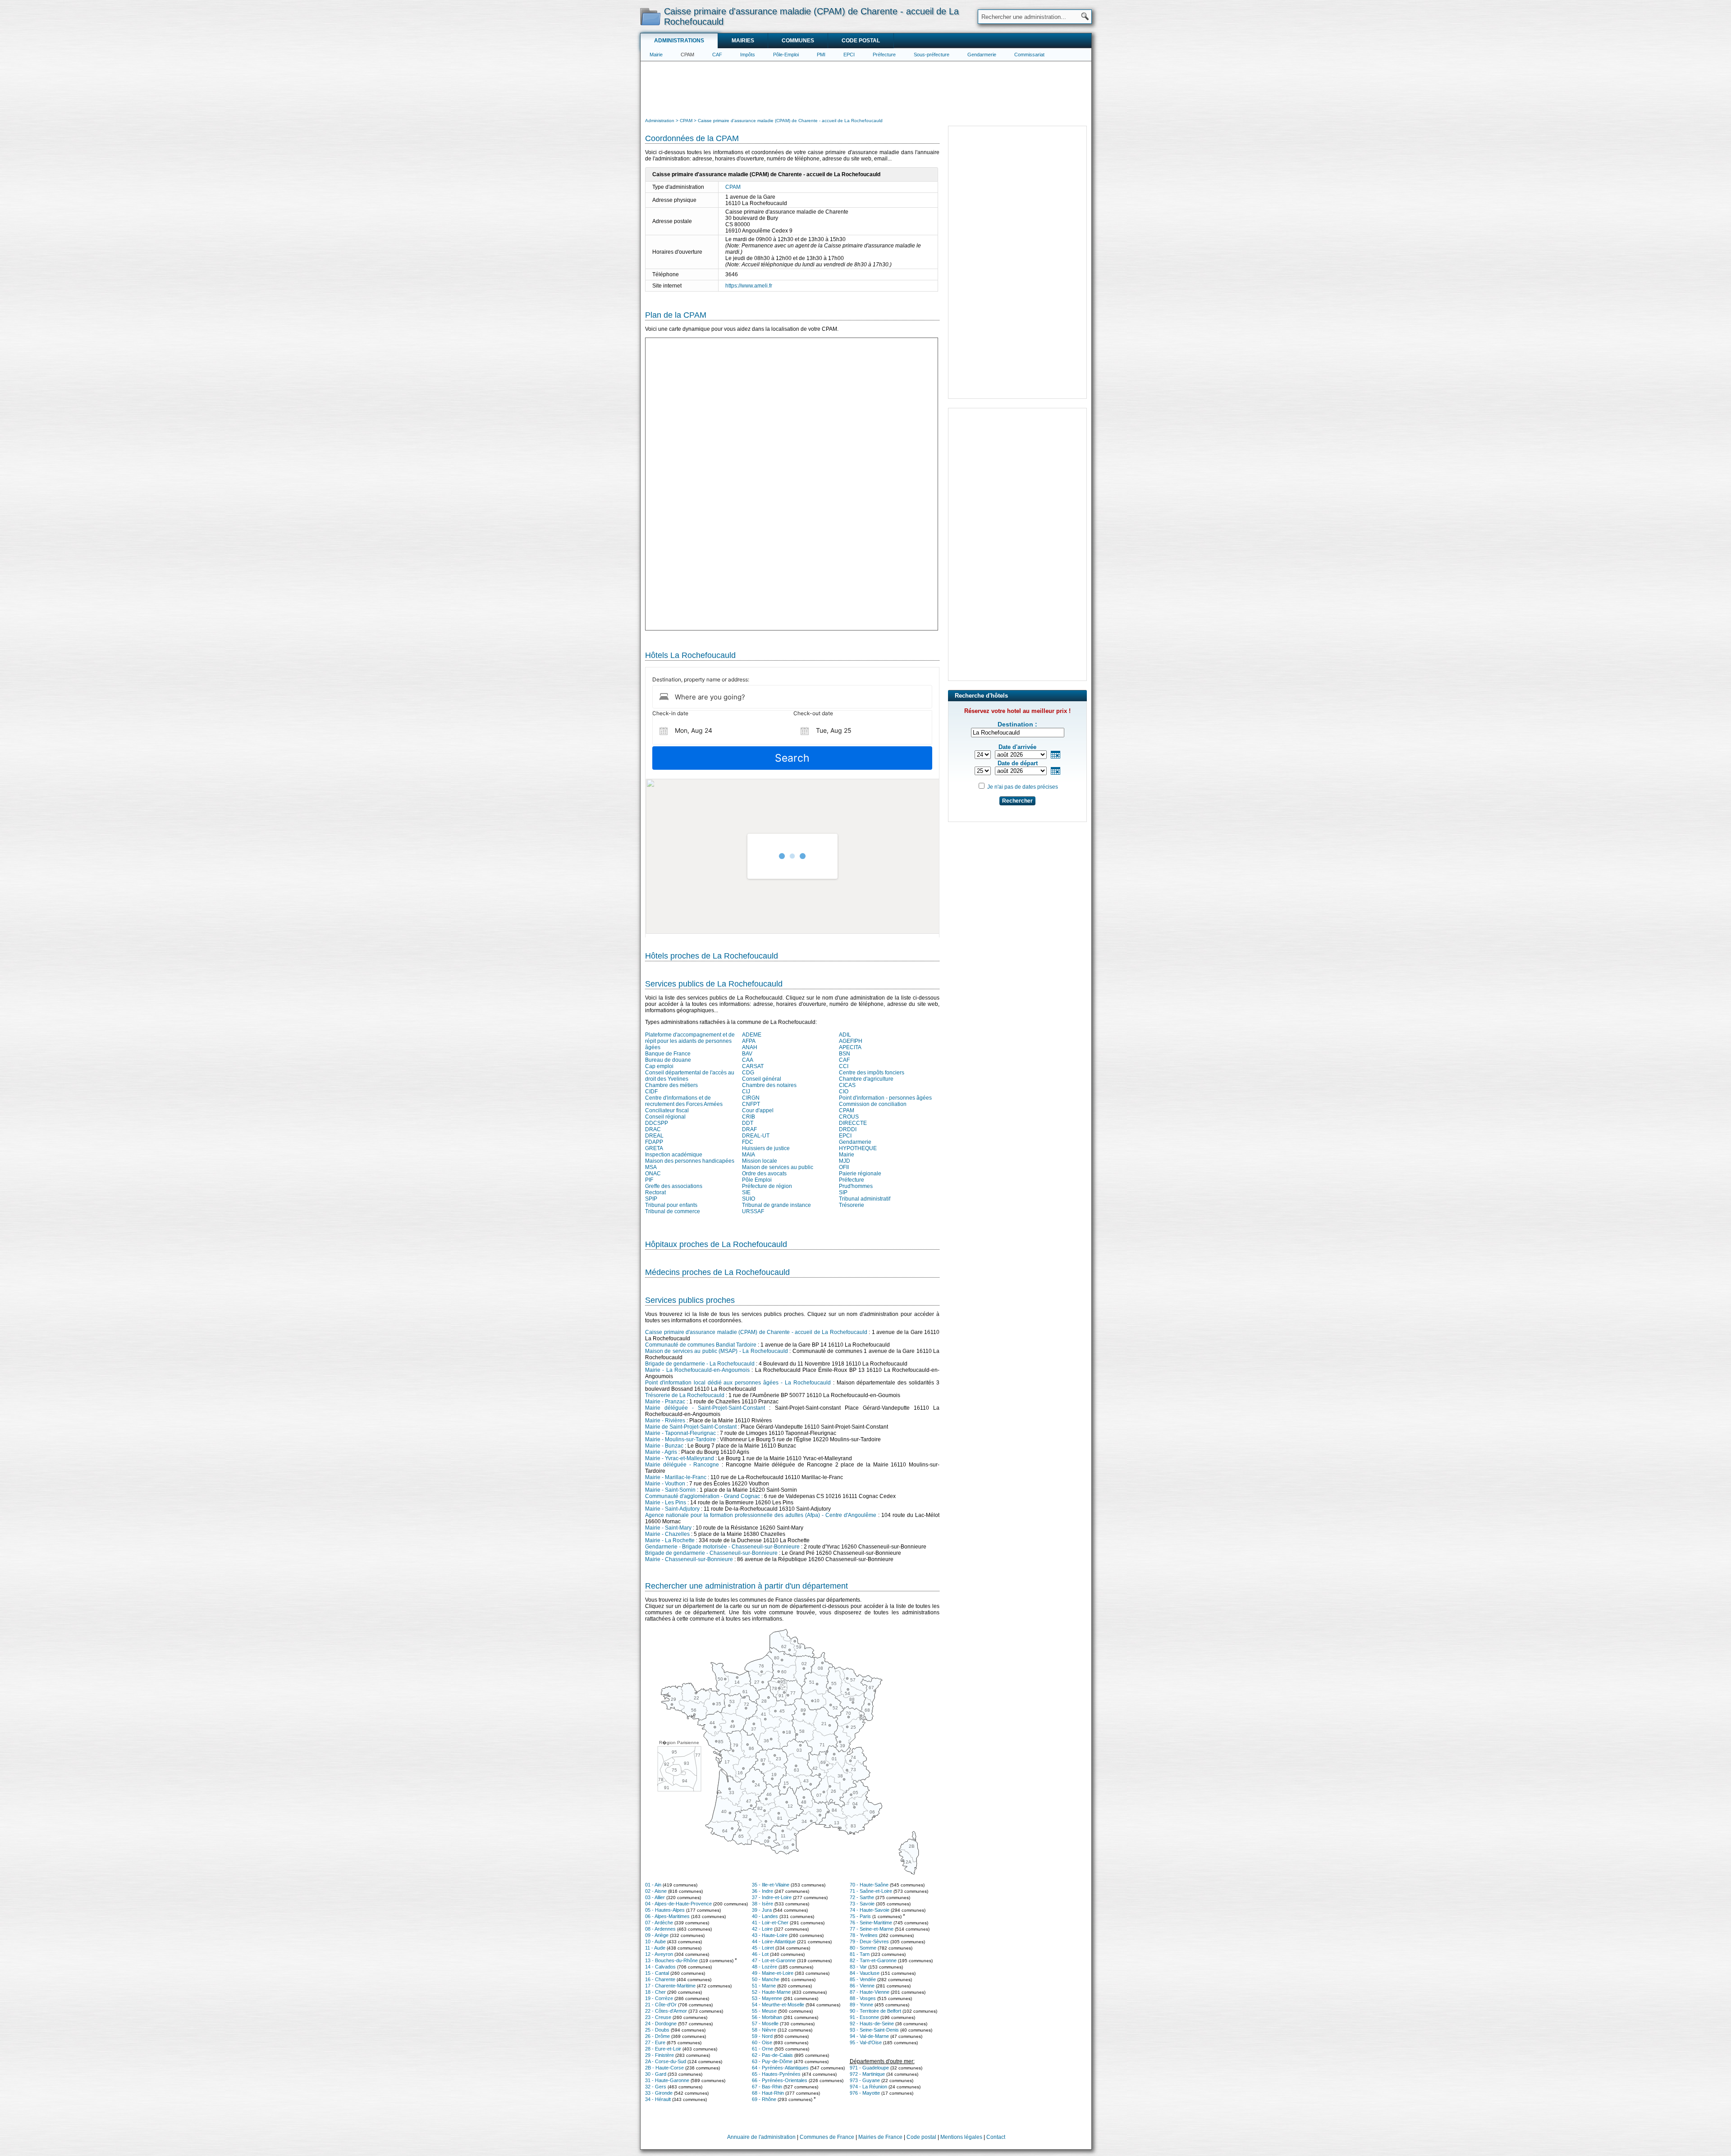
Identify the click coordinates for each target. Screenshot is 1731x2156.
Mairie (656, 55)
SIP (843, 1192)
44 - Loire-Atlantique (774, 1941)
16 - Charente (660, 1979)
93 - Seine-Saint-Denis (874, 2030)
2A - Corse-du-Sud (666, 2061)
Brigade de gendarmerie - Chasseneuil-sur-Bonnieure (711, 1553)
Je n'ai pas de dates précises (1023, 787)
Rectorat (655, 1192)
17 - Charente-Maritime (670, 1986)
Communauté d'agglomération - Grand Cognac (703, 1496)
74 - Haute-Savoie (870, 1910)
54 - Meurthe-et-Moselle (778, 2005)
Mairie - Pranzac (665, 1402)
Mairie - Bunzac (664, 1446)
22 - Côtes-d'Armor (666, 2011)
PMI (821, 55)
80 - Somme (863, 1948)
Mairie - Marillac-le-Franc (676, 1477)
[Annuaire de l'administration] (650, 16)
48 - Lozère (765, 1967)
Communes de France (827, 2137)
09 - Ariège (657, 1935)
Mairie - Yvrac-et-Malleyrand (680, 1458)
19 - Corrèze (659, 1998)
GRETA (654, 1148)
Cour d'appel (758, 1110)
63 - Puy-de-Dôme (772, 2061)
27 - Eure (655, 2042)
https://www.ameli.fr (749, 286)
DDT (748, 1123)
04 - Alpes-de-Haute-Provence (678, 1904)
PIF (649, 1180)
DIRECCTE (853, 1123)
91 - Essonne (864, 2017)
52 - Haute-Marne (771, 1992)
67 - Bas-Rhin (767, 2087)
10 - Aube (655, 1941)
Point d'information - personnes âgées (885, 1098)
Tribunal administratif (865, 1199)
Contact (996, 2137)
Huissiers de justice (766, 1148)
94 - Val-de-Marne (869, 2036)
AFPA (749, 1041)
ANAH (750, 1047)
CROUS (849, 1117)
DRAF (749, 1129)
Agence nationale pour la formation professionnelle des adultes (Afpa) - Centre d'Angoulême (761, 1515)
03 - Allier (655, 1897)
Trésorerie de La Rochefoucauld (685, 1395)
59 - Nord (762, 2036)
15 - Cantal (657, 1973)
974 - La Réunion (868, 2087)
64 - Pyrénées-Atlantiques (780, 2068)
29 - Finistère (659, 2055)
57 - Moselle (765, 2024)
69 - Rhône (764, 2099)
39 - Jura (762, 1910)
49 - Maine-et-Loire (773, 1973)
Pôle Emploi (757, 1180)
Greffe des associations (674, 1186)
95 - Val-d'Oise (866, 2042)
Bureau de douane (668, 1060)
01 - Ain (653, 1885)
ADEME (752, 1035)
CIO (844, 1092)
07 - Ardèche (659, 1923)
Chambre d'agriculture (866, 1079)
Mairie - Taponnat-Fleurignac (680, 1433)
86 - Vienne (862, 1986)
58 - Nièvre (764, 2030)
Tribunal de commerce (673, 1211)
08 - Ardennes (660, 1929)
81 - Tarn (860, 1954)
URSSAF (753, 1211)
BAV (747, 1054)
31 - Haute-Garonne (667, 2080)
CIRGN (751, 1098)
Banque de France (668, 1054)
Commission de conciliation (873, 1104)
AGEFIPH (851, 1041)
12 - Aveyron (659, 1954)
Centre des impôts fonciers (872, 1073)
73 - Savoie (862, 1904)
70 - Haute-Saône (869, 1885)
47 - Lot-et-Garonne (774, 1960)
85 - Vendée (863, 1979)
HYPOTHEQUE (858, 1148)
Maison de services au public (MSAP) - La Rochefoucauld (717, 1351)
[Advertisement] (866, 88)
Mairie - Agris (661, 1452)
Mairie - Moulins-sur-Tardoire (680, 1439)
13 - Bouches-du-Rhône (671, 1960)
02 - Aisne (656, 1891)
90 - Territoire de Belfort (875, 2011)
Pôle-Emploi (786, 55)
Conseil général (762, 1079)
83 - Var (858, 1967)
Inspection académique (674, 1155)
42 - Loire (762, 1929)
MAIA (749, 1155)
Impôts (748, 55)
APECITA (850, 1047)
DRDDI (848, 1129)
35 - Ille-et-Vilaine (771, 1885)
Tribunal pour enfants (671, 1205)
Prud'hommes (856, 1186)
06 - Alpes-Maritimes (667, 1916)
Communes (798, 41)
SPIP (651, 1199)
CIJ (746, 1092)
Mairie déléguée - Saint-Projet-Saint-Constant (705, 1408)
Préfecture (884, 55)
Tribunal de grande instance (776, 1205)
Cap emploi (659, 1066)
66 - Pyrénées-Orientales (780, 2080)
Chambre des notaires (769, 1085)
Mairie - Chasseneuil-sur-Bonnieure (689, 1559)
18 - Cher (655, 1992)
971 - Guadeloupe (869, 2068)
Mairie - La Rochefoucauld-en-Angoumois (697, 1370)
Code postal (861, 41)
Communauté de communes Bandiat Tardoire (701, 1345)
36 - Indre (762, 1891)
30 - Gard (656, 2074)
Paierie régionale (860, 1174)
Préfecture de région (767, 1186)
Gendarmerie (982, 55)
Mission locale (760, 1161)
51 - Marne (764, 1986)
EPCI (849, 55)
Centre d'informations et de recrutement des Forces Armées (684, 1101)
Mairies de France (880, 2137)
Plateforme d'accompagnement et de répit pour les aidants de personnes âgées (690, 1041)
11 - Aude (655, 1948)
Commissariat (1029, 55)
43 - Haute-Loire (770, 1935)
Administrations (679, 41)
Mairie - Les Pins (666, 1503)
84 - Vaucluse (865, 1973)
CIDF (651, 1092)
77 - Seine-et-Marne (872, 1929)
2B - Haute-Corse (664, 2068)
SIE (746, 1192)
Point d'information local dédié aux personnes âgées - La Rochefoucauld (738, 1383)
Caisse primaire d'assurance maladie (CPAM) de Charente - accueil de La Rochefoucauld (756, 1332)
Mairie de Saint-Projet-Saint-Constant (691, 1427)
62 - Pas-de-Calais (772, 2055)
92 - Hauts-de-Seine (872, 2024)
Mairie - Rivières (665, 1421)
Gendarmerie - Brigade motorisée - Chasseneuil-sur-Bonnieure (722, 1547)
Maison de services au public (778, 1167)
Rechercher (1017, 801)
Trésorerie (852, 1205)
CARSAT (753, 1066)
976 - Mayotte (865, 2093)
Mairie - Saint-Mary (668, 1528)
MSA (651, 1167)
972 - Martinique (867, 2074)
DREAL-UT (756, 1136)
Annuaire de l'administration (761, 2137)
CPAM (687, 55)
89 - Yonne (861, 2005)
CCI (844, 1066)
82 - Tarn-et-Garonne (873, 1960)
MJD (845, 1161)
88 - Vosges (863, 1998)
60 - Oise (762, 2042)
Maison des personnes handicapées (690, 1161)
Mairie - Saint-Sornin (670, 1490)
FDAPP (654, 1142)
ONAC (653, 1174)
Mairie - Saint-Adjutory (672, 1509)
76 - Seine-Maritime (871, 1923)
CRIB (749, 1117)
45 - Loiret (763, 1948)
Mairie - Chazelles (667, 1534)
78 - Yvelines (864, 1935)
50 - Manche (766, 1979)
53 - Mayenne (767, 1998)
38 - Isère (762, 1904)
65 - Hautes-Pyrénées (776, 2074)
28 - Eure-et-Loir (663, 2049)
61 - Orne (762, 2049)
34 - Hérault (658, 2099)
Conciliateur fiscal (667, 1110)
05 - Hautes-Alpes (665, 1910)
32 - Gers (656, 2087)
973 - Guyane (865, 2080)
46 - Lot (760, 1954)
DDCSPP (657, 1123)
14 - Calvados (660, 1967)
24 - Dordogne (661, 2024)
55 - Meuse (764, 2011)
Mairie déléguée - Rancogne (682, 1465)
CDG (748, 1073)
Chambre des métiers (671, 1085)
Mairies (743, 41)
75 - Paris (860, 1916)
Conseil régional (665, 1117)
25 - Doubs (657, 2030)
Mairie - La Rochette (670, 1540)
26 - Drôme (657, 2036)
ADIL (845, 1035)
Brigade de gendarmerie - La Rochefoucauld (700, 1364)
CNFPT (751, 1104)
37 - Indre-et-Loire (772, 1897)
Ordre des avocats (764, 1174)
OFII (844, 1167)
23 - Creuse (658, 2017)
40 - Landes (765, 1916)
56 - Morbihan (767, 2017)
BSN (845, 1054)
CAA (748, 1060)
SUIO (749, 1199)
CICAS (847, 1085)
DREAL (654, 1136)
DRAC (653, 1129)
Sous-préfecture (932, 55)
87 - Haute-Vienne (870, 1992)
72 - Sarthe (862, 1897)
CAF (717, 55)
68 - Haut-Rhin (768, 2093)
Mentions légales (961, 2137)
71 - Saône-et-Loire (871, 1891)
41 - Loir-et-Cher (770, 1923)
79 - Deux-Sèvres (869, 1941)
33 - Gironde (659, 2093)
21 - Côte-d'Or (661, 2005)
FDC (748, 1142)
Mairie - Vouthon (665, 1484)
